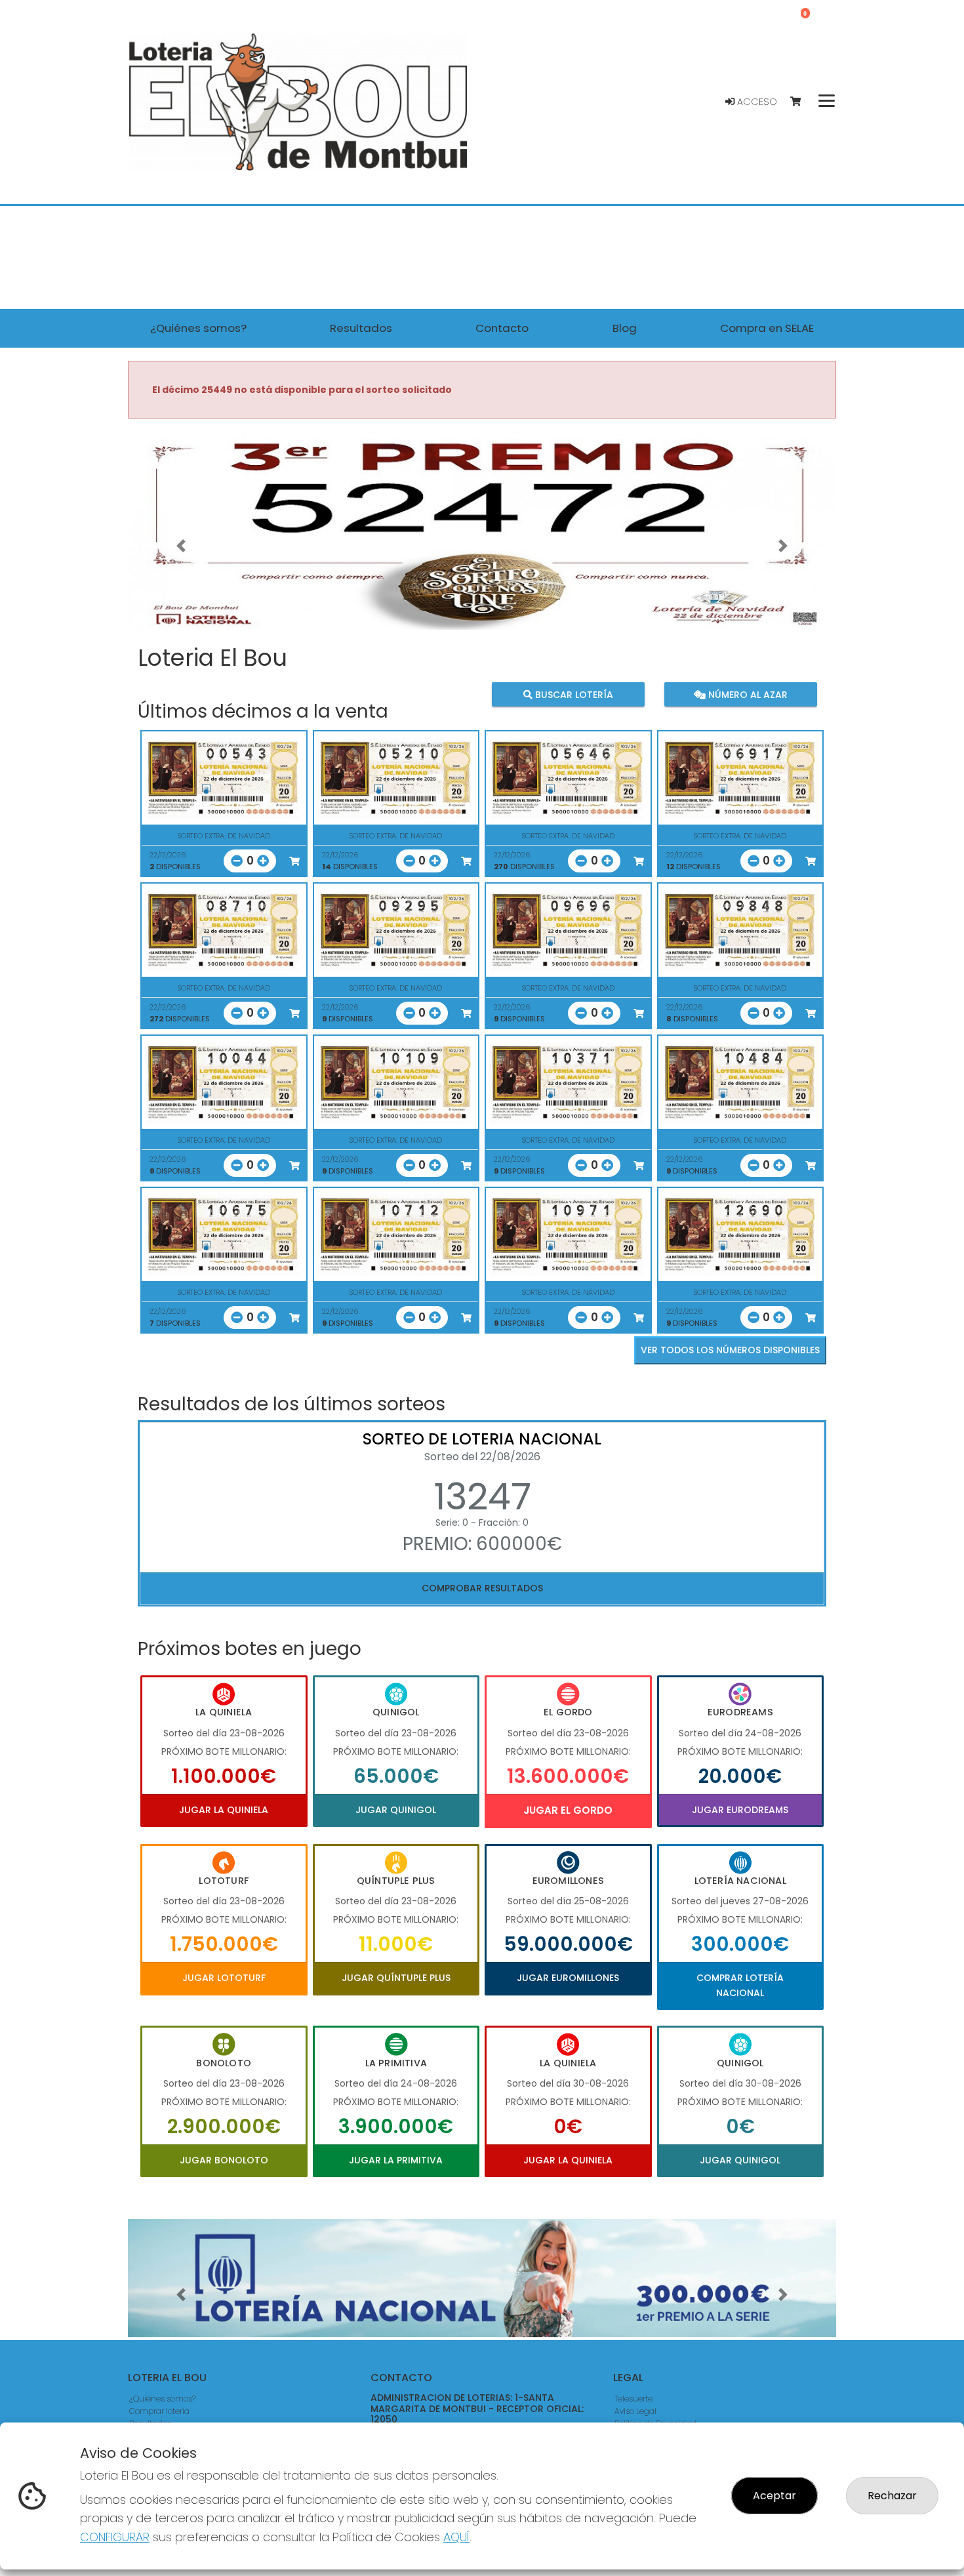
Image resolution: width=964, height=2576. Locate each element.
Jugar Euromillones (568, 1978)
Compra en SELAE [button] (767, 328)
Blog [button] (625, 328)
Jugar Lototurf (224, 1978)
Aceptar (774, 2496)
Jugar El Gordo (568, 1810)
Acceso (756, 102)
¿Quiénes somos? (163, 2399)
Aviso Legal (635, 2411)
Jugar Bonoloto (224, 2160)
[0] (802, 102)
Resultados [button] (361, 328)
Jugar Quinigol (396, 1810)
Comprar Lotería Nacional (740, 1985)
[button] (181, 546)
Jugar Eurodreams (740, 1810)
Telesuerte (633, 2399)
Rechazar (892, 2496)
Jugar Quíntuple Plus (396, 1978)
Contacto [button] (502, 328)
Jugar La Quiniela (224, 1810)
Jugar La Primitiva (396, 2160)
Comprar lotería (159, 2411)
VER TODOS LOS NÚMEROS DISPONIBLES (730, 1350)
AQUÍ (456, 2537)
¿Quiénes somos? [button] (198, 328)
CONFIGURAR (115, 2537)
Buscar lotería (573, 694)
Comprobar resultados (482, 1588)
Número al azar (746, 694)
